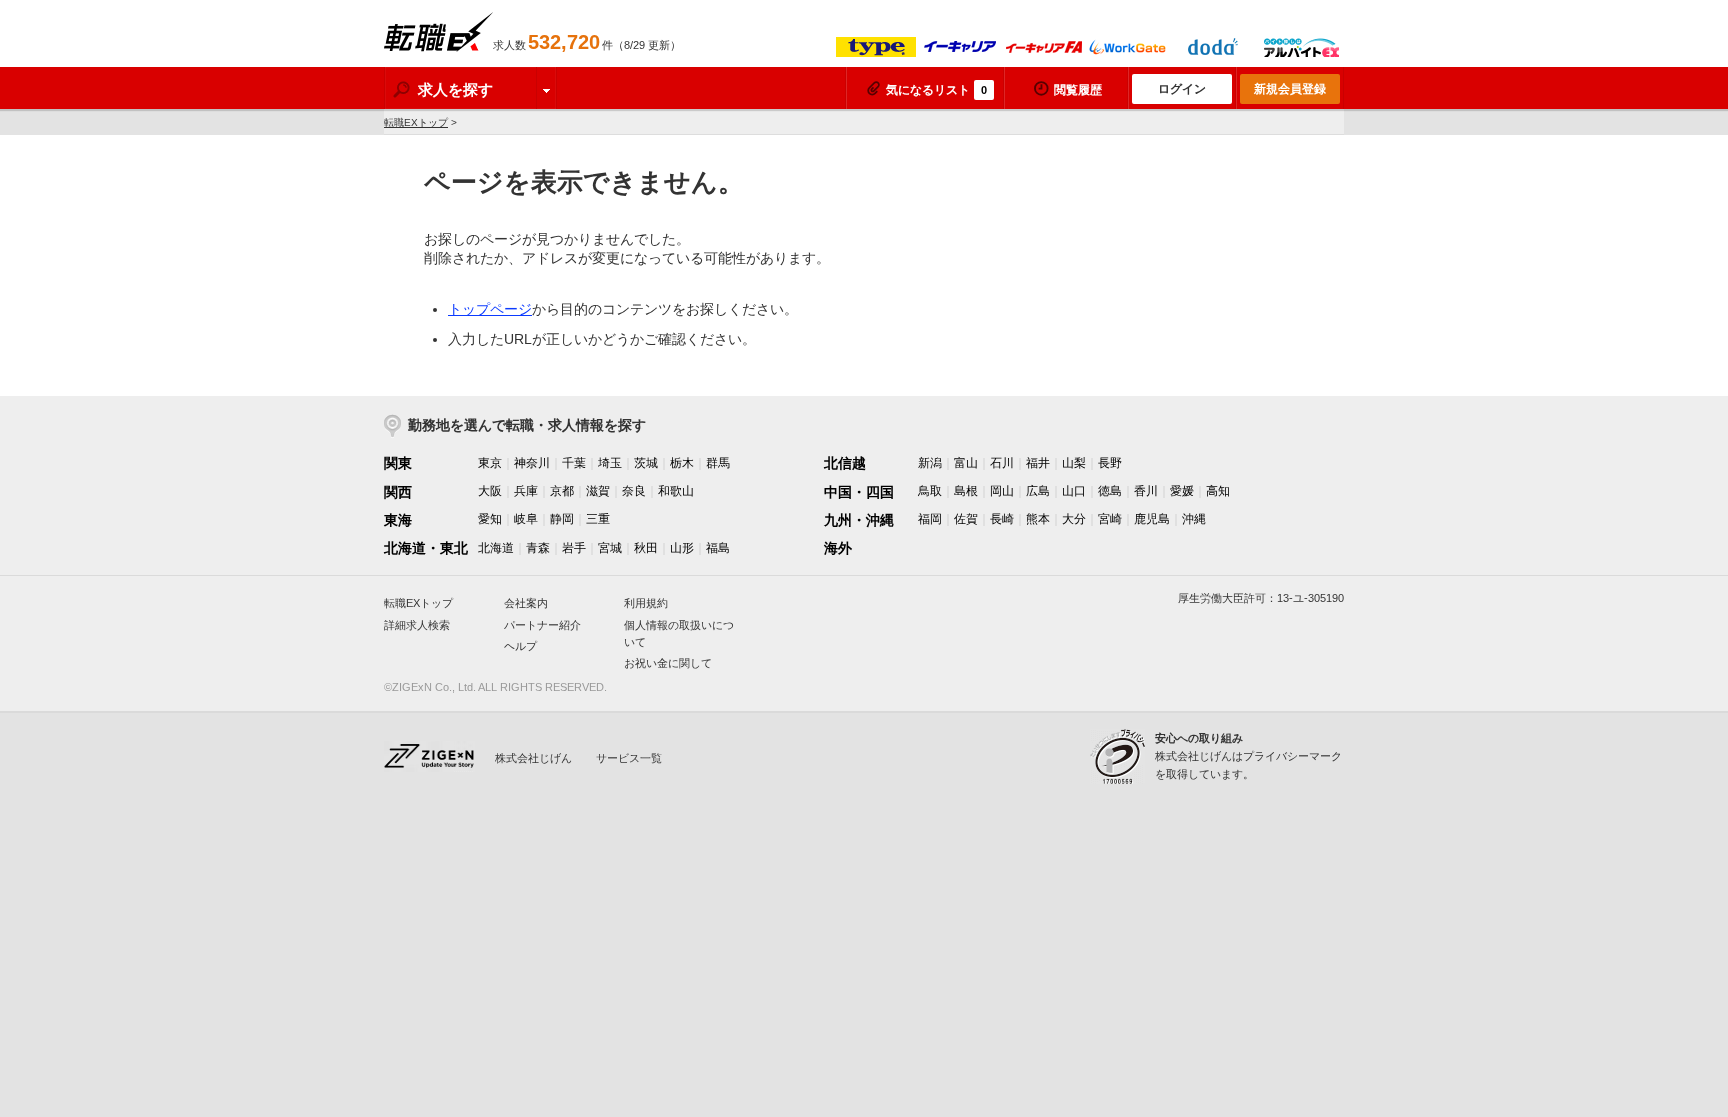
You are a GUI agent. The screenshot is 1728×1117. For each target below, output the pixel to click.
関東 (398, 463)
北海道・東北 (426, 548)
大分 (1074, 519)
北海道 (496, 548)
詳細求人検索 (417, 625)
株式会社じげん (533, 758)
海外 (838, 548)
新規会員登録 (1290, 89)
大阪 (490, 491)
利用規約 (646, 603)
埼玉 (610, 463)
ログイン (1182, 89)
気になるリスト (936, 90)
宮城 (610, 548)
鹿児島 (1152, 519)
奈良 (634, 491)
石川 (1002, 463)
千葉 (574, 463)
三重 (598, 519)
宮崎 (1110, 519)
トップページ (490, 309)
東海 (398, 520)
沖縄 (1194, 519)
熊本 (1038, 519)
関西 (398, 492)
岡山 (1002, 491)
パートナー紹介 (542, 625)
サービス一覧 (629, 758)
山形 (682, 548)
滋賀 (598, 491)
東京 (490, 463)
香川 (1146, 491)
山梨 (1074, 463)
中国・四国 (859, 492)
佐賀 (966, 519)
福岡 (930, 519)
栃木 (682, 463)
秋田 (646, 548)
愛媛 (1182, 491)
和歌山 (676, 491)
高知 (1218, 491)
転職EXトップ (416, 122)
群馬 (718, 463)
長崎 (1002, 519)
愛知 (490, 519)
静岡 (562, 519)
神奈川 (532, 463)
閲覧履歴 (1078, 90)
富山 (966, 463)
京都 (562, 491)
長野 (1110, 463)
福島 (718, 548)
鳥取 (930, 491)
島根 (966, 491)
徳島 (1110, 491)
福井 (1038, 463)
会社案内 (526, 603)
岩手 (574, 548)
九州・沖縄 (859, 520)
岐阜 (526, 519)
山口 (1074, 491)
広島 (1038, 491)
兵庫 (526, 491)
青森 (538, 548)
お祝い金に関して (668, 663)
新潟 (930, 463)
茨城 (646, 463)
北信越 (845, 463)
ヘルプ (520, 646)
